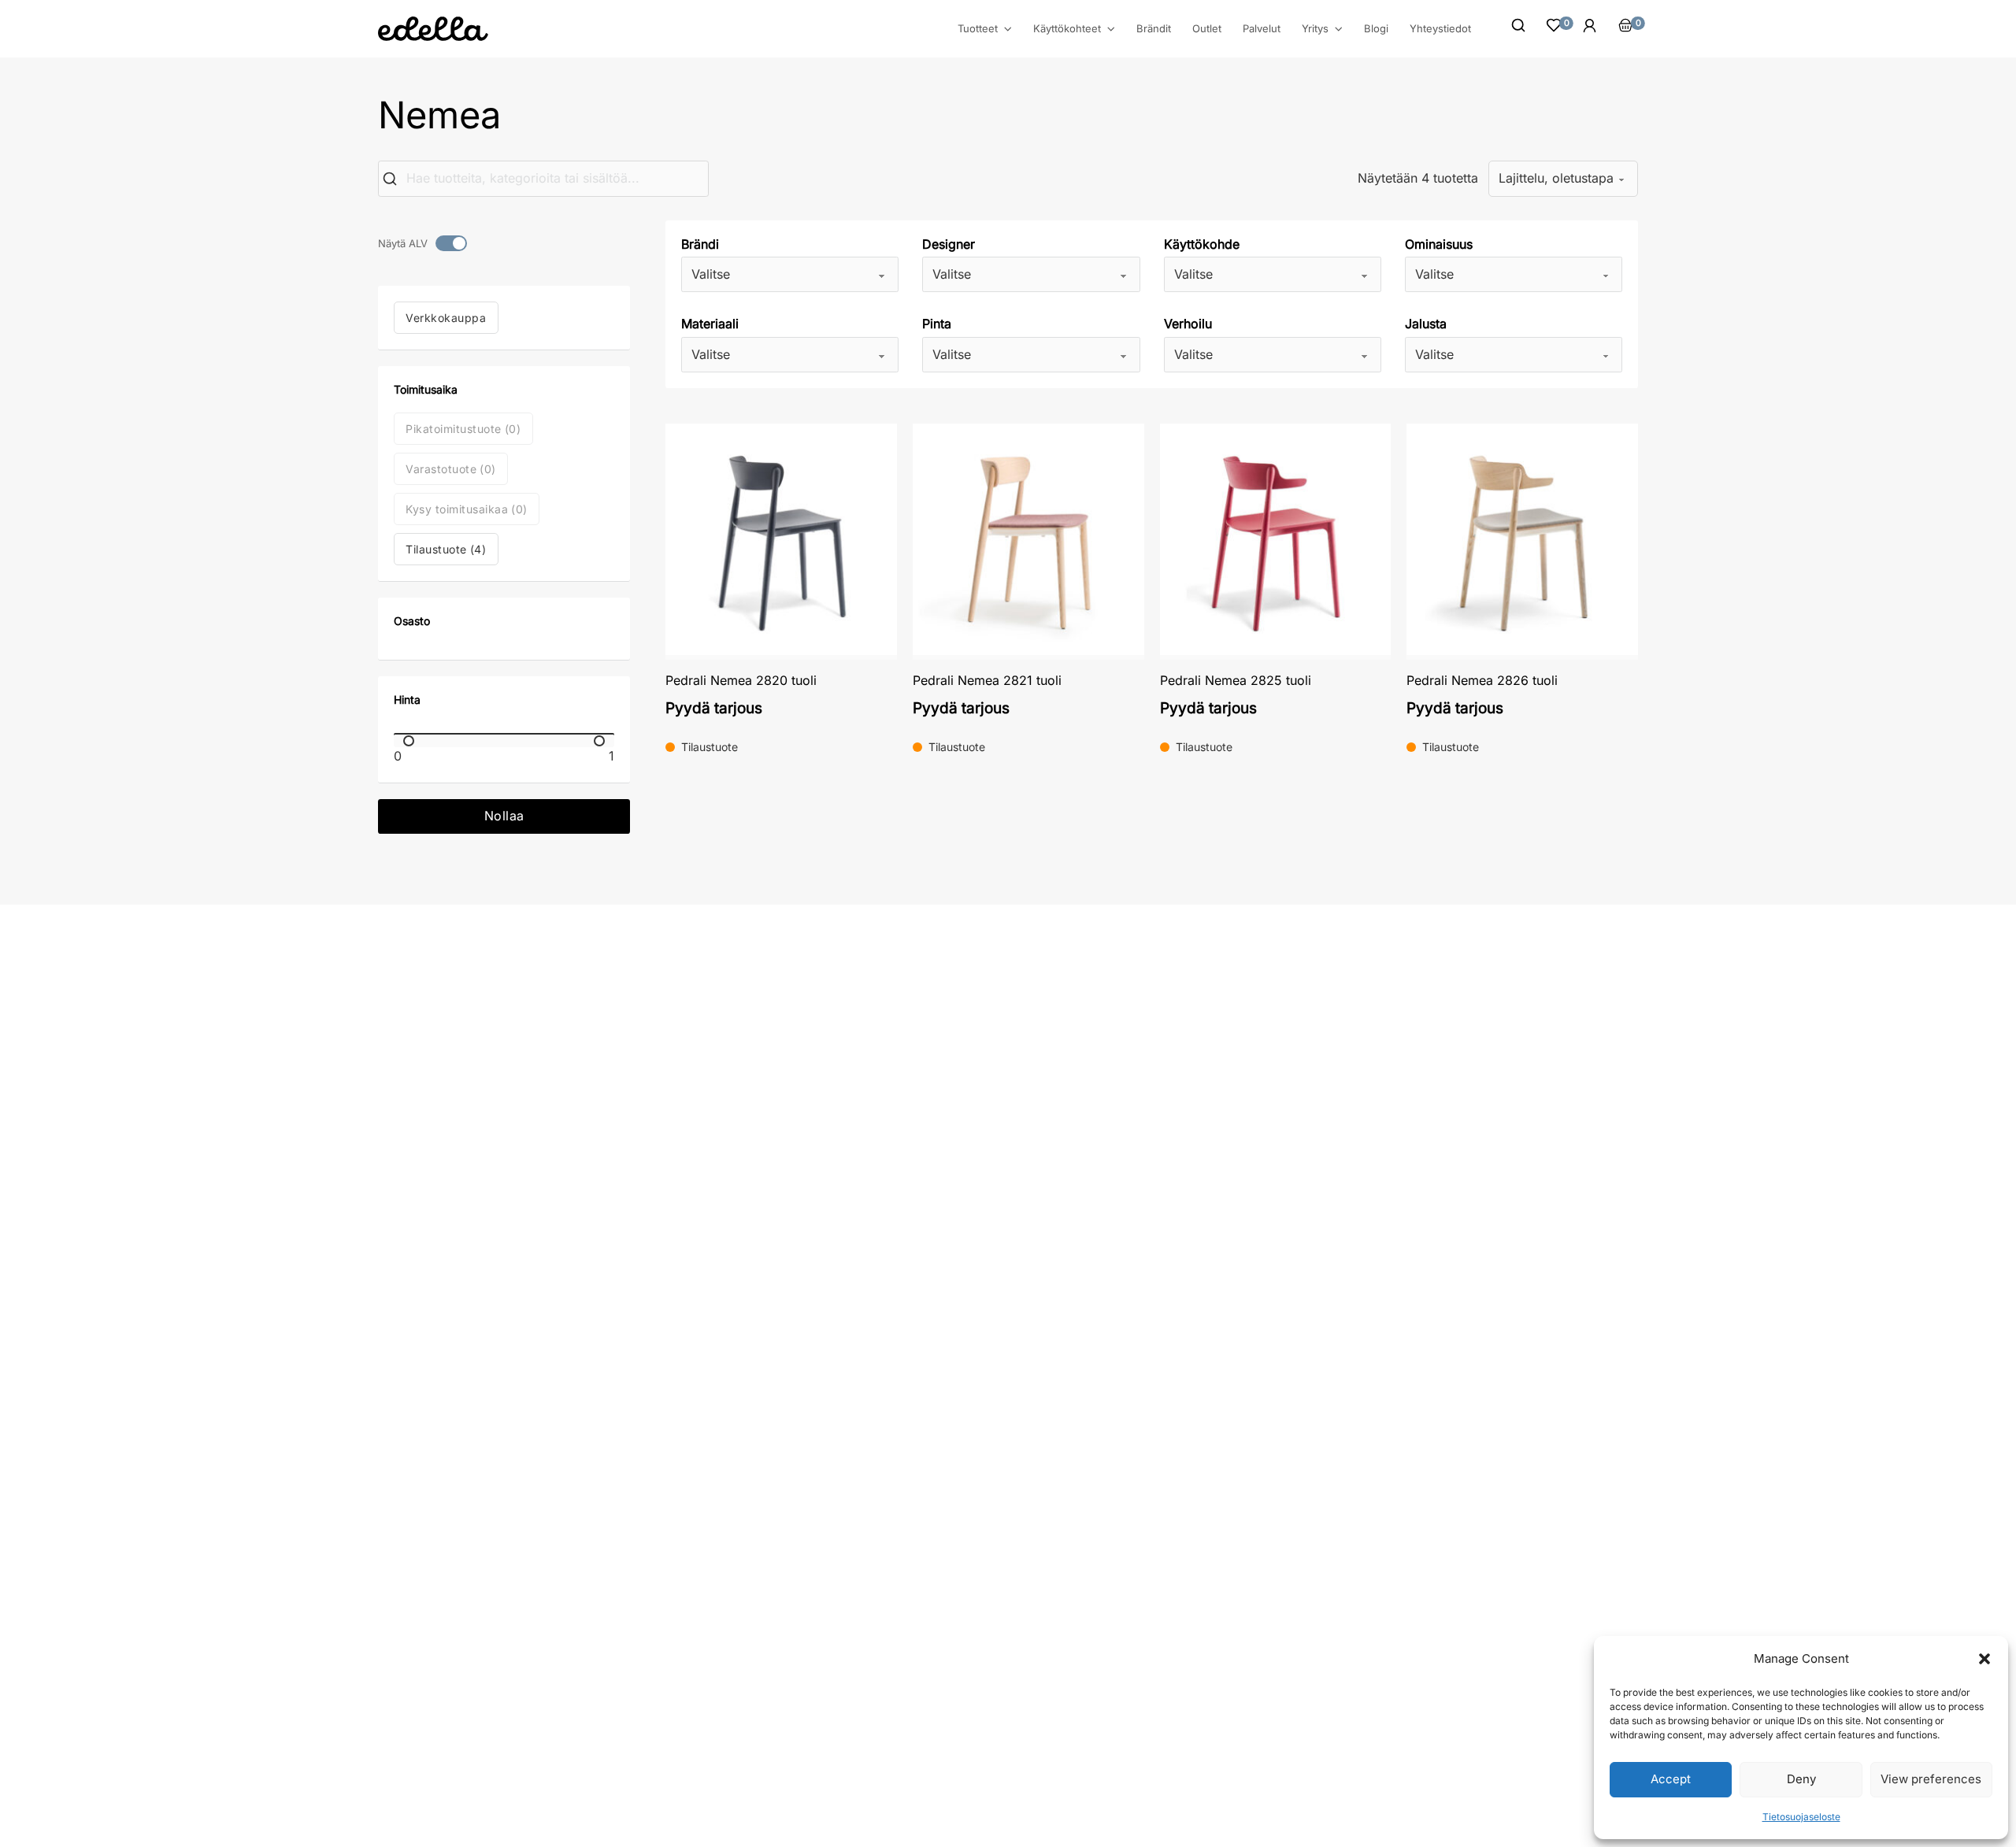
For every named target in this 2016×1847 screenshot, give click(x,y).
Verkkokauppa (446, 318)
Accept (1671, 1779)
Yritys (1315, 29)
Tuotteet (978, 29)
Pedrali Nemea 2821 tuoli (987, 680)
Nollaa (504, 816)
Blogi (1376, 28)
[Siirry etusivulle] (433, 29)
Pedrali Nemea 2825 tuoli (1236, 680)
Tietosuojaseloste (1801, 1817)
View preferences (1931, 1779)
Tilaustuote (446, 549)
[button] (1984, 1659)
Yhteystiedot (1440, 28)
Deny (1801, 1779)
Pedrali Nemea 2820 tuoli (741, 680)
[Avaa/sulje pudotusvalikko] (1008, 29)
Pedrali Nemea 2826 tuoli (1482, 680)
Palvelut (1262, 28)
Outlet (1207, 28)
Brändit (1154, 28)
